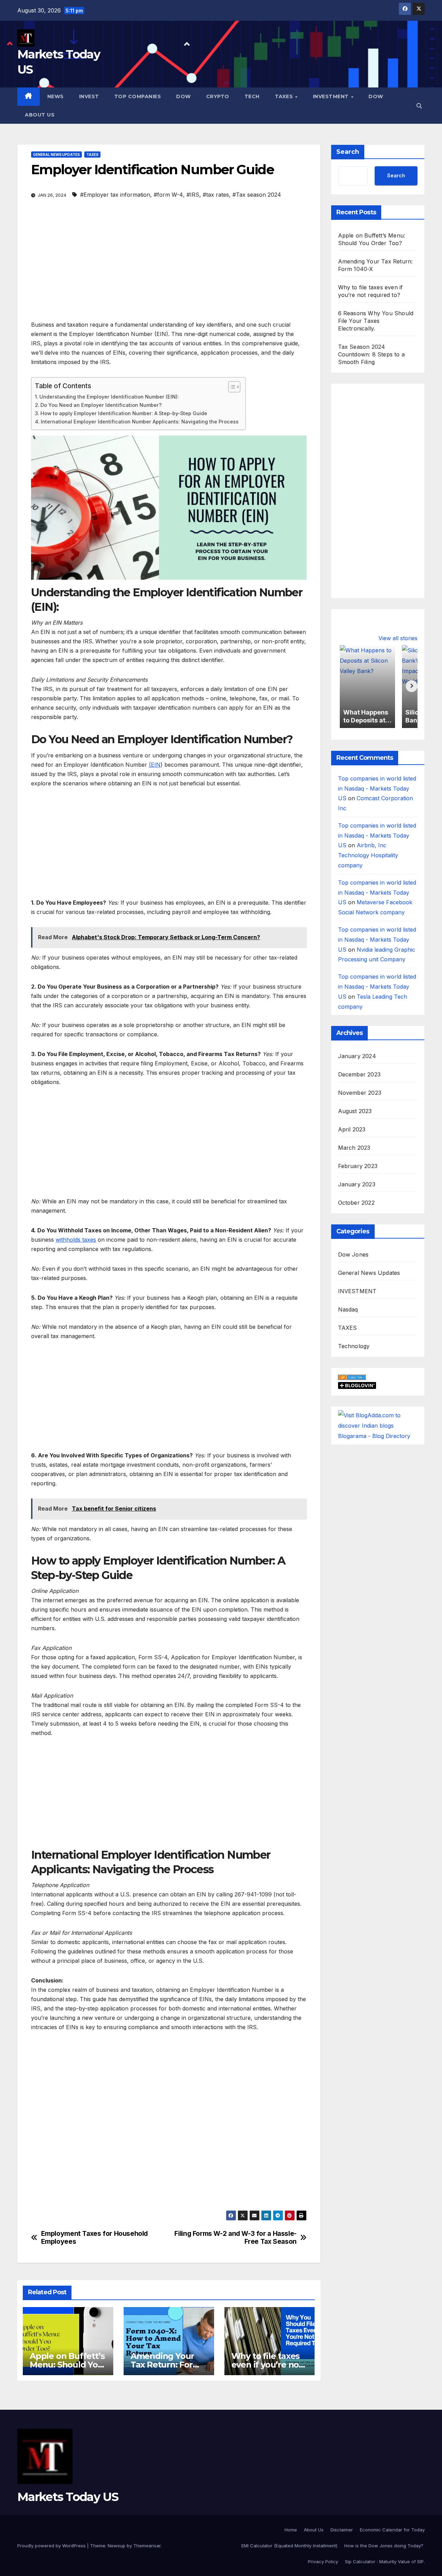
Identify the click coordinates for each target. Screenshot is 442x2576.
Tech (252, 96)
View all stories (398, 638)
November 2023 (360, 1093)
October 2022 (356, 1203)
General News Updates (56, 155)
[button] (419, 106)
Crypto (218, 96)
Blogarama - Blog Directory (374, 1436)
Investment (332, 96)
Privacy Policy (323, 2561)
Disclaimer (342, 2530)
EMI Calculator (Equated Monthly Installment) (289, 2546)
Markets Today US (68, 2497)
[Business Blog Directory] (352, 1376)
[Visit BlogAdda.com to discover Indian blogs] (378, 1420)
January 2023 (357, 1184)
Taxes (285, 96)
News (56, 96)
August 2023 (355, 1111)
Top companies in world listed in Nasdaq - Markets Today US (377, 788)
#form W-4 (168, 195)
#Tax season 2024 (257, 195)
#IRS (193, 195)
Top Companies (138, 96)
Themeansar (147, 2546)
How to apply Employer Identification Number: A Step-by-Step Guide (124, 413)
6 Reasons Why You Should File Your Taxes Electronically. (376, 321)
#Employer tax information (115, 195)
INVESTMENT (357, 1291)
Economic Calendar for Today (392, 2530)
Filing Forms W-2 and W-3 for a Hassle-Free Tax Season (235, 2238)
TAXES (92, 155)
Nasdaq (348, 1309)
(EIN (155, 765)
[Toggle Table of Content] (231, 387)
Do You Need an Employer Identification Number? (101, 405)
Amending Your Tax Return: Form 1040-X (166, 2365)
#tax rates (216, 195)
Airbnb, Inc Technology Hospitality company (368, 856)
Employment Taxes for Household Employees (94, 2238)
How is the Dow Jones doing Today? (385, 2546)
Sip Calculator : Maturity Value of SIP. (385, 2561)
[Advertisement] (169, 269)
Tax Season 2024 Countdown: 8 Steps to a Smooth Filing (372, 354)
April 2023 (352, 1129)
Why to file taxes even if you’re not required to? (267, 2365)
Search (348, 152)
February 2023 (358, 1166)
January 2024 (357, 1056)
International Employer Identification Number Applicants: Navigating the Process (140, 422)
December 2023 (359, 1074)
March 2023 (354, 1148)
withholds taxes (76, 1240)
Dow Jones (353, 1254)
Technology (354, 1346)
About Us (40, 115)
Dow (184, 96)
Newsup (117, 2546)
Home (291, 2530)
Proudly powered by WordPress (52, 2546)
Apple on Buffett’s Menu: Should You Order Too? (67, 2365)
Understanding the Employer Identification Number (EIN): (109, 397)
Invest (89, 96)
